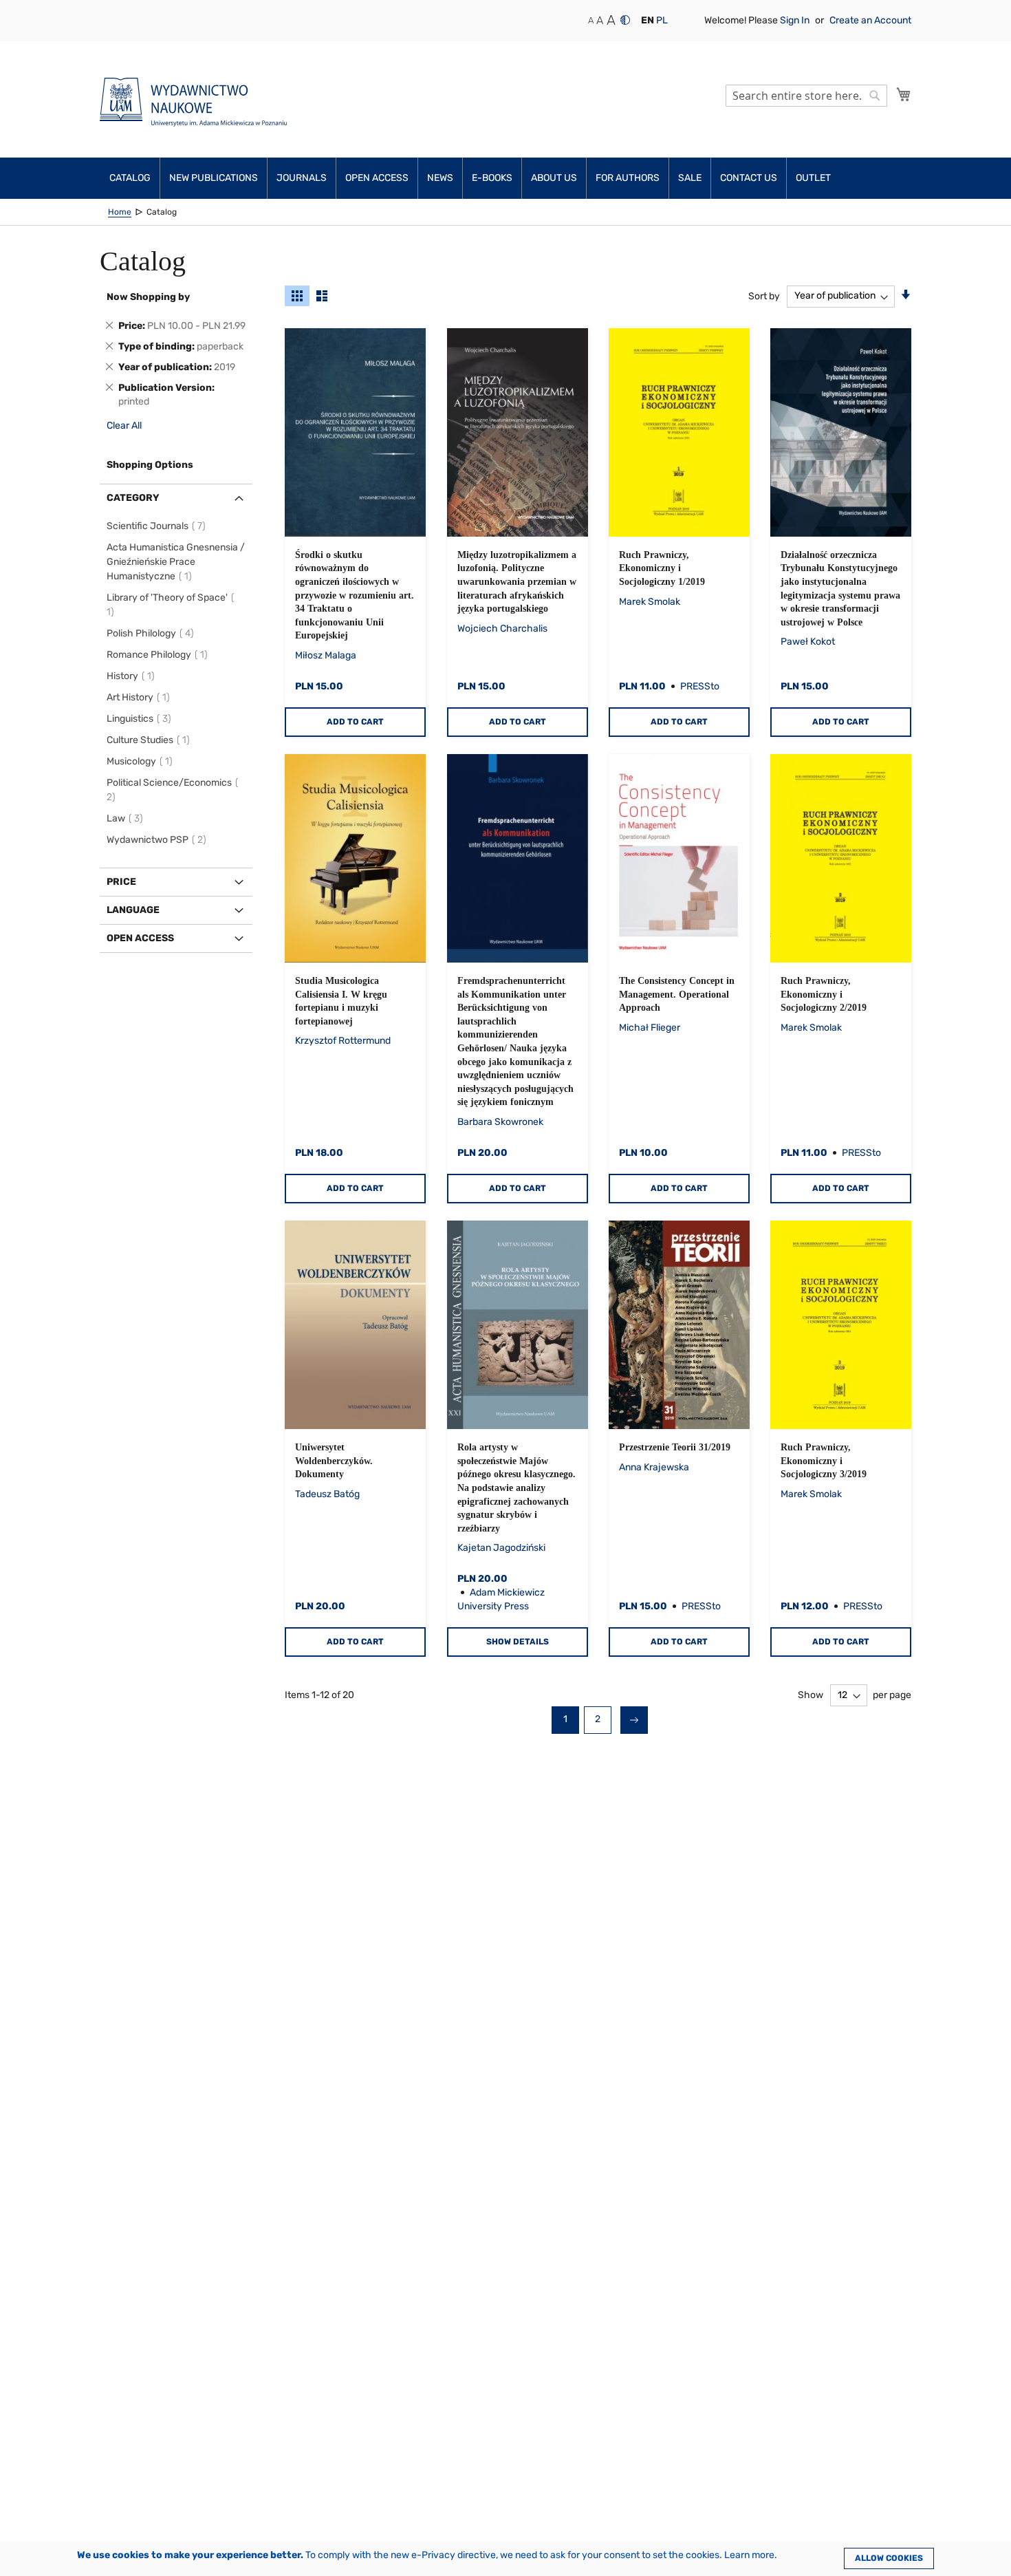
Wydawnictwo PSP (159, 840)
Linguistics (141, 719)
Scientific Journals (158, 526)
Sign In (796, 20)
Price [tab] (121, 882)
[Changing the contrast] (625, 20)
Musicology (142, 761)
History (133, 676)
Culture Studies (150, 740)
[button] (648, 21)
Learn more (749, 2555)
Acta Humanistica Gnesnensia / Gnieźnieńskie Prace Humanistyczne (176, 562)
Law (127, 818)
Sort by (764, 296)
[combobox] (806, 96)
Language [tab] (133, 910)
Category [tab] (133, 498)
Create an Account (870, 20)
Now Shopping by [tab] (148, 297)
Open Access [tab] (140, 938)
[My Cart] (904, 94)
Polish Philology (152, 633)
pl (662, 20)
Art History (140, 697)
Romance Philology (159, 655)
